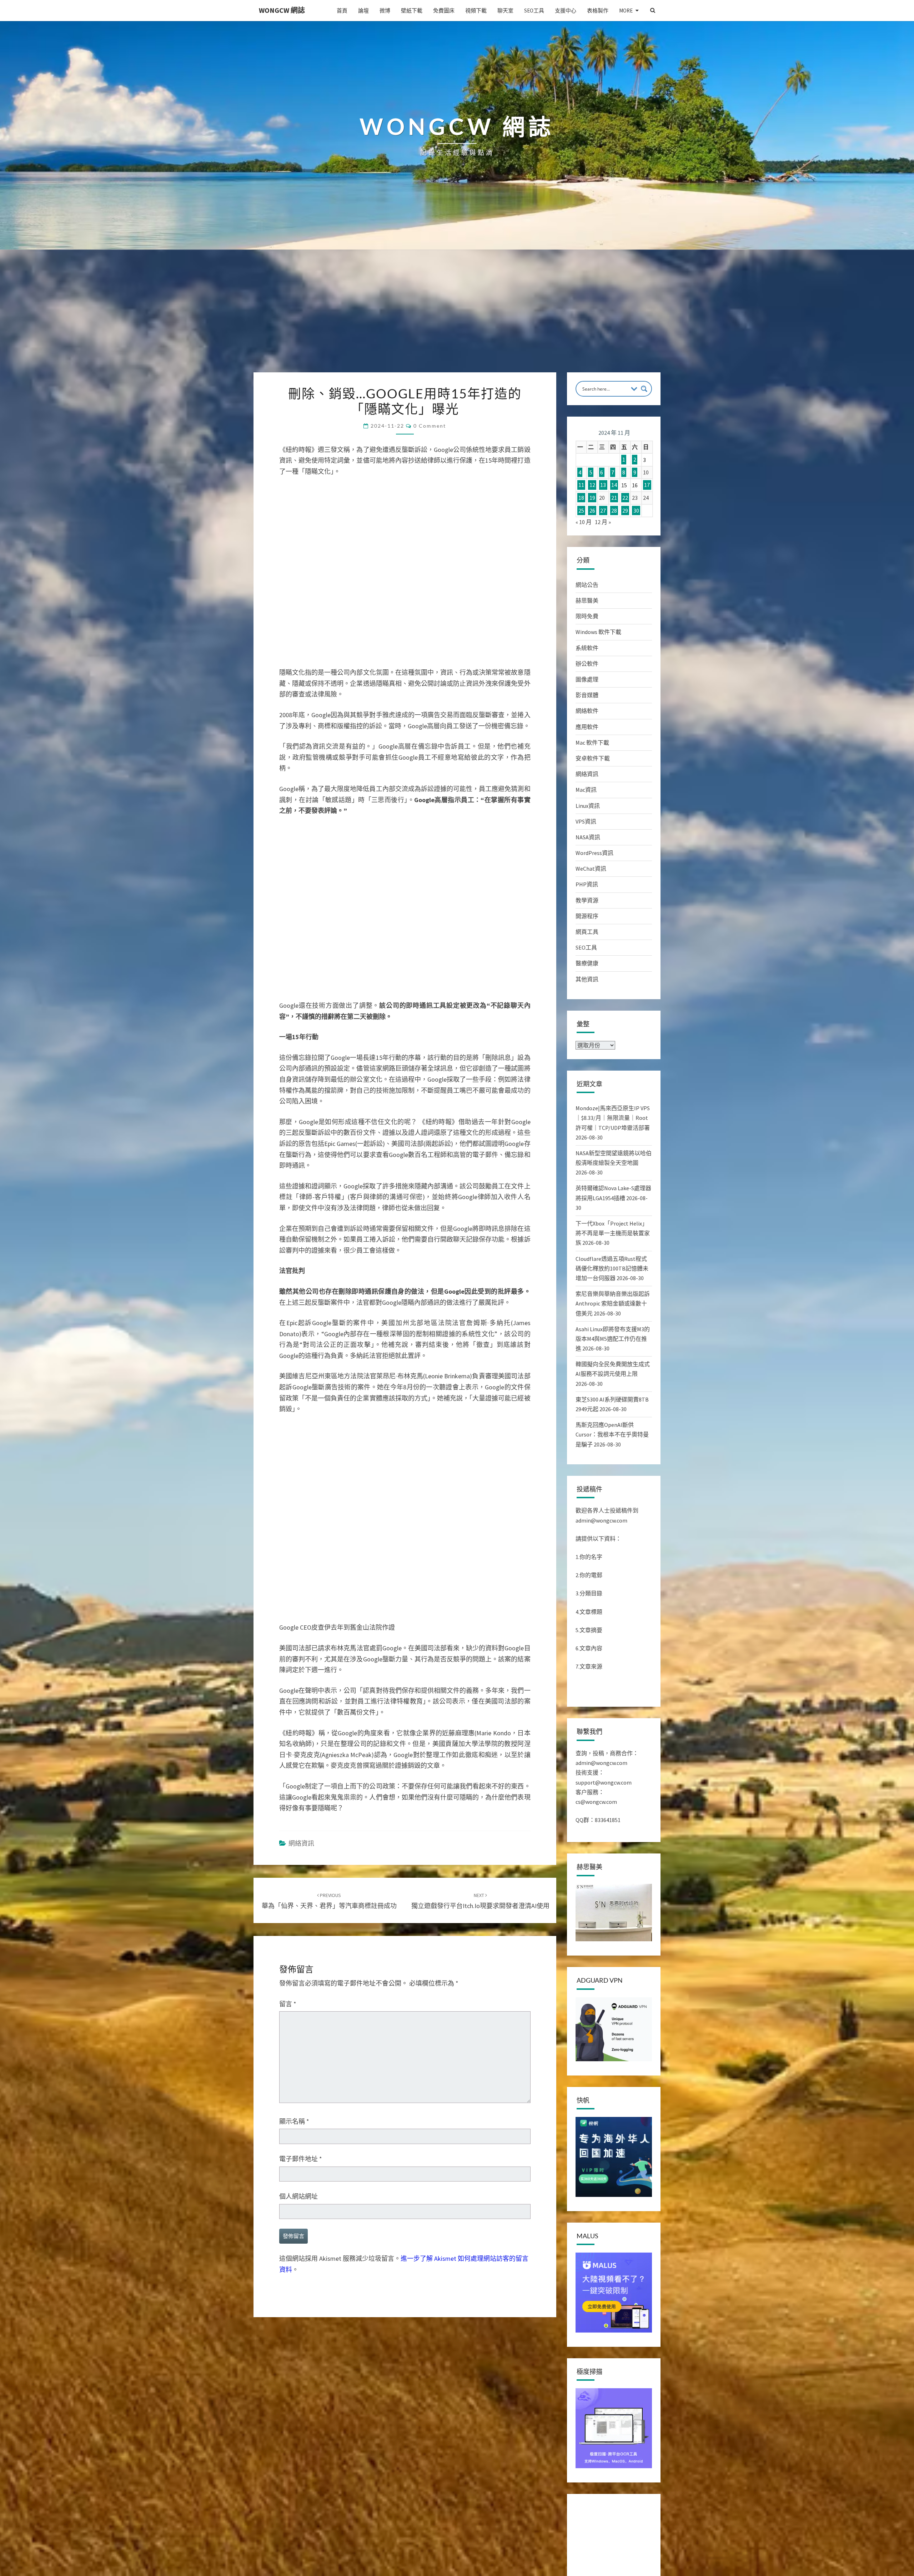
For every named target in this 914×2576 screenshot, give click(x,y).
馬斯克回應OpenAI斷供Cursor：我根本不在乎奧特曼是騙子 (612, 1434)
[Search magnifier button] (644, 389)
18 (581, 498)
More (626, 11)
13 (603, 485)
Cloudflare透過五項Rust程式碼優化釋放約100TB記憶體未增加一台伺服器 (612, 1268)
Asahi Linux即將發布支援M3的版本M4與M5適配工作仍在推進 (613, 1339)
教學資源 (587, 900)
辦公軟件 (587, 664)
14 (614, 485)
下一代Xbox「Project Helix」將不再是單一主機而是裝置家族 (613, 1233)
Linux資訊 (588, 806)
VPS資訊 (586, 821)
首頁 (342, 11)
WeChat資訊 (591, 869)
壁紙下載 (412, 11)
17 (647, 485)
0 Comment (430, 426)
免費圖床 (444, 11)
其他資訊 (587, 979)
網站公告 (587, 585)
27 (603, 510)
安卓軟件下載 (593, 758)
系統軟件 (587, 648)
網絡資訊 (301, 1843)
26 (592, 510)
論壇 (363, 11)
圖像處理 (587, 679)
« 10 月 (584, 522)
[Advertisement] (457, 319)
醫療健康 (587, 963)
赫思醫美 (587, 600)
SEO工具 (534, 11)
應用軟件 (587, 727)
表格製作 (598, 11)
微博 (385, 11)
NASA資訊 (588, 837)
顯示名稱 (294, 2121)
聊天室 (505, 11)
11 (581, 485)
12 (592, 485)
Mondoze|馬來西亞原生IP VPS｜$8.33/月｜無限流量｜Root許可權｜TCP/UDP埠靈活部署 (613, 1118)
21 (614, 498)
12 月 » (603, 522)
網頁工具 (587, 932)
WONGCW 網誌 (282, 10)
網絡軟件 (587, 711)
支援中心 (566, 11)
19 (592, 498)
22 (625, 498)
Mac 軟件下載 (592, 743)
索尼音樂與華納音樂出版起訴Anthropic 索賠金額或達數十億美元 (613, 1303)
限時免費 (587, 616)
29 (625, 510)
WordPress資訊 (594, 853)
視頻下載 (476, 11)
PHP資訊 (587, 884)
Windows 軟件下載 (598, 632)
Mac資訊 (586, 790)
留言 (288, 2004)
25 (581, 510)
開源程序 (587, 916)
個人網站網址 (298, 2196)
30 (636, 510)
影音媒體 (587, 695)
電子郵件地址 (301, 2159)
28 (614, 510)
